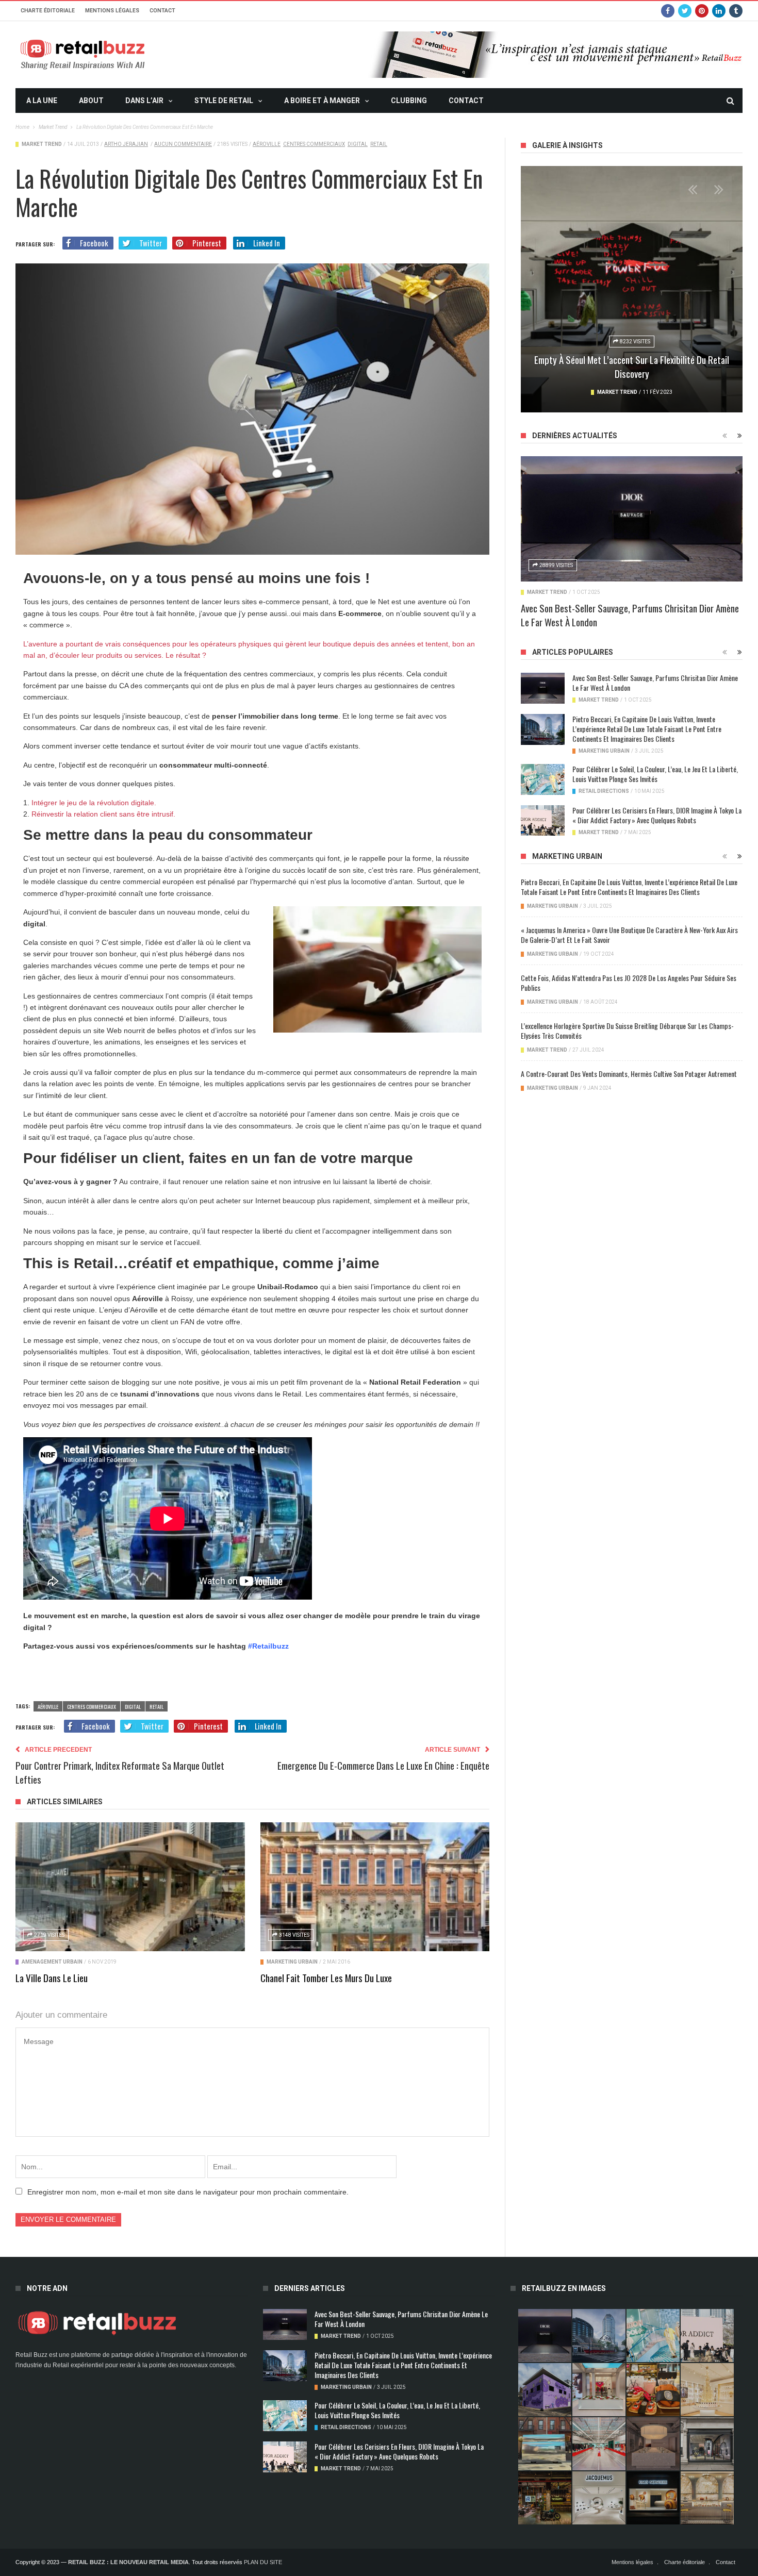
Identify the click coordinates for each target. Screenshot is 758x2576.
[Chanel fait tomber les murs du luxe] (375, 1887)
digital (358, 144)
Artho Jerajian (126, 144)
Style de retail (224, 101)
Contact (162, 11)
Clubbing (409, 101)
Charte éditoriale (48, 11)
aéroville (267, 144)
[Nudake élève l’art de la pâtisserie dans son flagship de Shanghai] (653, 2498)
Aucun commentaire (183, 144)
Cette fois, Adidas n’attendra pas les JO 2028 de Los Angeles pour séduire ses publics (629, 983)
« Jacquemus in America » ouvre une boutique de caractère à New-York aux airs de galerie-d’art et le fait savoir (629, 935)
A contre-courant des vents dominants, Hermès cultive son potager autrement (629, 1074)
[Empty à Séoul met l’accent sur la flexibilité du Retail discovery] (632, 289)
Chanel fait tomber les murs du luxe (326, 1977)
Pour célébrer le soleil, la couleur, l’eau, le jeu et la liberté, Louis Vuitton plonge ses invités (655, 774)
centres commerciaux (314, 144)
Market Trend (42, 144)
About (91, 101)
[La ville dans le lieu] (130, 1887)
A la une (42, 101)
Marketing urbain (292, 1962)
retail (379, 144)
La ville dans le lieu (52, 1977)
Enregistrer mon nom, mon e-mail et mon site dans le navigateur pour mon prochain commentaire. (188, 2192)
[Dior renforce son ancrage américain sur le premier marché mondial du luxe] (707, 2390)
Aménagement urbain (52, 1962)
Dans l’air (144, 101)
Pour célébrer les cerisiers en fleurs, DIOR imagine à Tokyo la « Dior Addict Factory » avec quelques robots (657, 815)
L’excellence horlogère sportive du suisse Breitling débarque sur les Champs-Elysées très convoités (627, 1031)
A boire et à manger (322, 101)
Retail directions (604, 791)
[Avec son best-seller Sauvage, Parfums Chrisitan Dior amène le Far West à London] (632, 519)
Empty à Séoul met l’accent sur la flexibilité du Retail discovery (632, 366)
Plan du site (263, 2562)
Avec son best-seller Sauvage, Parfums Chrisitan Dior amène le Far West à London (630, 615)
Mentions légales (112, 11)
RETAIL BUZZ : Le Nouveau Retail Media (128, 2562)
